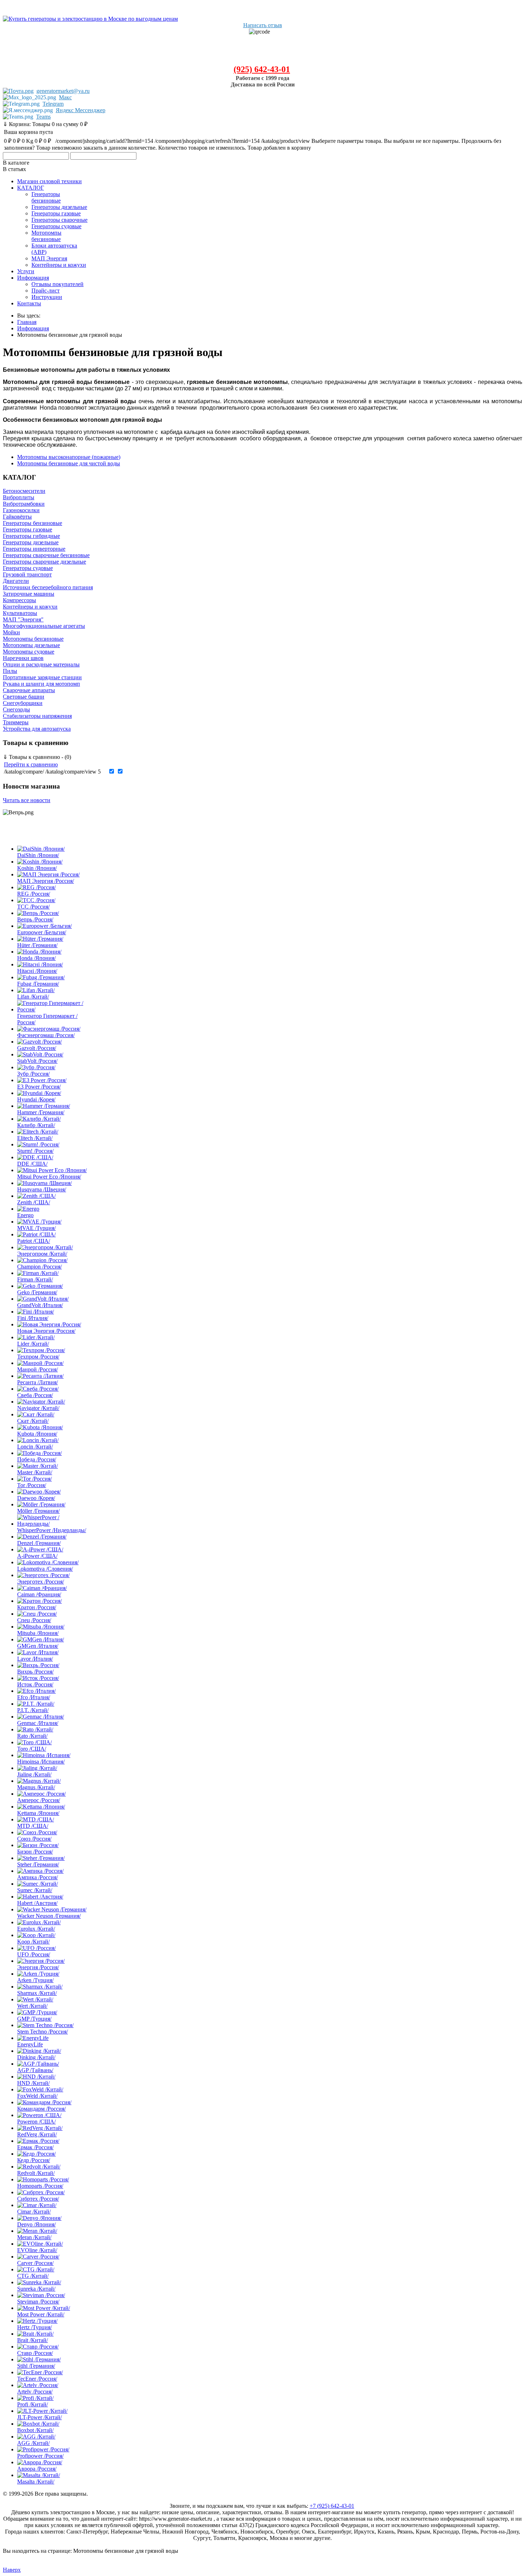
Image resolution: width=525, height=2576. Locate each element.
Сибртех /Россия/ (38, 2199)
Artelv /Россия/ (35, 2392)
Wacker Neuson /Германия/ (49, 1916)
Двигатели (16, 581)
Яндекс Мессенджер (81, 110)
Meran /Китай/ (34, 2237)
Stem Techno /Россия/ (42, 2032)
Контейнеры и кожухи (30, 607)
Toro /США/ (32, 1749)
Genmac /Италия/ (38, 1723)
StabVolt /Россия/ (37, 1061)
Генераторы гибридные (31, 536)
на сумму (45, 124)
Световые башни (24, 697)
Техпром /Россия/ (38, 1357)
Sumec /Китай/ (35, 1890)
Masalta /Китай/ (36, 2482)
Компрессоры (19, 600)
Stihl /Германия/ (36, 2366)
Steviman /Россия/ (38, 2302)
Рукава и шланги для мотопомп (41, 684)
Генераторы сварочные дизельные (44, 562)
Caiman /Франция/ (39, 1594)
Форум (11, 2544)
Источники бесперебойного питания (48, 587)
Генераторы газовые (27, 529)
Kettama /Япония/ (38, 1813)
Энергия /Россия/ (38, 1967)
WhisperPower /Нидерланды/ (52, 1530)
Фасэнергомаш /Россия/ (46, 1035)
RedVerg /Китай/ (37, 2134)
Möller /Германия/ (38, 1511)
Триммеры (16, 722)
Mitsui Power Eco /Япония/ (49, 1177)
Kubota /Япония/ (37, 1434)
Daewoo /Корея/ (36, 1498)
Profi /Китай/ (32, 2404)
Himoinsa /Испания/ (41, 1762)
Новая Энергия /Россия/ (46, 1331)
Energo (25, 1215)
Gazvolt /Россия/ (37, 1048)
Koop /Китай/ (33, 1942)
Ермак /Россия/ (35, 2147)
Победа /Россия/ (37, 1459)
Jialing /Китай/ (34, 1774)
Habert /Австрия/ (37, 1903)
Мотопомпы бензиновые (33, 639)
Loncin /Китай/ (35, 1447)
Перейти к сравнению (31, 764)
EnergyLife (30, 2044)
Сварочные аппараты (29, 690)
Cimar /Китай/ (34, 2212)
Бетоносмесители (24, 491)
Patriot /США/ (34, 1241)
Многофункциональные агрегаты (44, 626)
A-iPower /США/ (37, 1556)
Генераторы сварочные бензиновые (46, 555)
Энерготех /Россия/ (41, 1582)
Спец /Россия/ (34, 1620)
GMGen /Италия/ (38, 1646)
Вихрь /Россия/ (35, 1672)
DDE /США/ (32, 1164)
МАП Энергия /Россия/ (46, 881)
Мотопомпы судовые (29, 652)
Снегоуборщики (23, 703)
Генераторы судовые (28, 568)
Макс (65, 97)
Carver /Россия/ (35, 2263)
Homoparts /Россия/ (40, 2186)
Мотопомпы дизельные (31, 645)
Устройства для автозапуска (37, 729)
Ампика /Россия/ (37, 1877)
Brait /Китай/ (32, 2340)
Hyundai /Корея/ (36, 1099)
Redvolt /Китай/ (36, 2173)
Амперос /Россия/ (39, 1800)
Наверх (12, 2570)
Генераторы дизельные (31, 542)
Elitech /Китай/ (35, 1138)
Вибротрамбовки (24, 504)
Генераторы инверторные (34, 549)
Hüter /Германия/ (37, 945)
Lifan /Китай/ (33, 997)
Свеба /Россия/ (35, 1395)
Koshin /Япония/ (37, 868)
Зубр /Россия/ (33, 1074)
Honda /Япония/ (36, 958)
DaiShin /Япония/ (38, 855)
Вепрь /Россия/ (35, 919)
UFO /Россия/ (34, 1954)
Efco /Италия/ (34, 1697)
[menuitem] (49, 181)
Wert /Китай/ (32, 2006)
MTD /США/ (33, 1826)
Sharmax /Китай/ (37, 1993)
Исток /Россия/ (35, 1684)
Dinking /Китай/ (36, 2057)
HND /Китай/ (33, 2083)
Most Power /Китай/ (41, 2314)
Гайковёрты (17, 517)
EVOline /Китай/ (37, 2250)
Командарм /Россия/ (41, 2109)
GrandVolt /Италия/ (40, 1305)
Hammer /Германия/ (41, 1112)
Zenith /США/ (34, 1202)
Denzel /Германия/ (39, 1543)
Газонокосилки (21, 510)
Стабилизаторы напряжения (37, 716)
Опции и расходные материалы (41, 664)
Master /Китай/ (35, 1472)
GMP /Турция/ (34, 2019)
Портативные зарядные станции (42, 677)
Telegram (53, 104)
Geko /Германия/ (37, 1292)
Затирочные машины (29, 594)
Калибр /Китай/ (36, 1125)
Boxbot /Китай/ (35, 2430)
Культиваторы (20, 613)
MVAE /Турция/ (36, 1228)
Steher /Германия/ (38, 1864)
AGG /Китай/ (33, 2443)
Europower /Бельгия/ (42, 932)
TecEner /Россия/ (37, 2379)
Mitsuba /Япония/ (38, 1633)
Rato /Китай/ (32, 1736)
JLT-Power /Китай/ (39, 2417)
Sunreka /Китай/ (36, 2289)
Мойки (11, 632)
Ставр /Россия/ (35, 2353)
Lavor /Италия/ (35, 1659)
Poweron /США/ (36, 2122)
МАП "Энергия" (23, 619)
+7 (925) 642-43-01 (332, 2506)
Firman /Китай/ (35, 1279)
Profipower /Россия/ (40, 2456)
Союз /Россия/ (34, 1839)
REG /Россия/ (34, 894)
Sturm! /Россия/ (35, 1151)
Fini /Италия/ (33, 1318)
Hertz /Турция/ (34, 2327)
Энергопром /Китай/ (42, 1254)
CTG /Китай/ (33, 2276)
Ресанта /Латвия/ (37, 1382)
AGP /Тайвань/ (35, 2070)
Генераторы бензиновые (32, 523)
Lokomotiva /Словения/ (45, 1569)
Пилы (10, 671)
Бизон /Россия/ (35, 1852)
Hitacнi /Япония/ (37, 971)
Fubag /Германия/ (38, 984)
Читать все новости (27, 800)
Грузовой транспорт (27, 574)
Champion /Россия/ (39, 1267)
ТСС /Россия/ (33, 907)
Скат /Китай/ (33, 1421)
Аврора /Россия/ (37, 2469)
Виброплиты (19, 497)
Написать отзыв (263, 25)
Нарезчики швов (23, 658)
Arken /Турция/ (35, 1980)
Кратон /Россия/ (37, 1607)
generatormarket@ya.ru (63, 91)
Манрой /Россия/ (37, 1369)
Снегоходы (16, 709)
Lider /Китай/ (33, 1344)
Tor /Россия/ (32, 1485)
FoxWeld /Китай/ (37, 2096)
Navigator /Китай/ (38, 1408)
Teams (43, 117)
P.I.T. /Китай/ (33, 1710)
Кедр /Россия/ (34, 2160)
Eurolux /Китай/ (36, 1929)
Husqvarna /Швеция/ (42, 1189)
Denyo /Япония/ (36, 2224)
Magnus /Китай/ (36, 1787)
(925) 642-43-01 (262, 69)
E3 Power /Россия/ (39, 1087)
